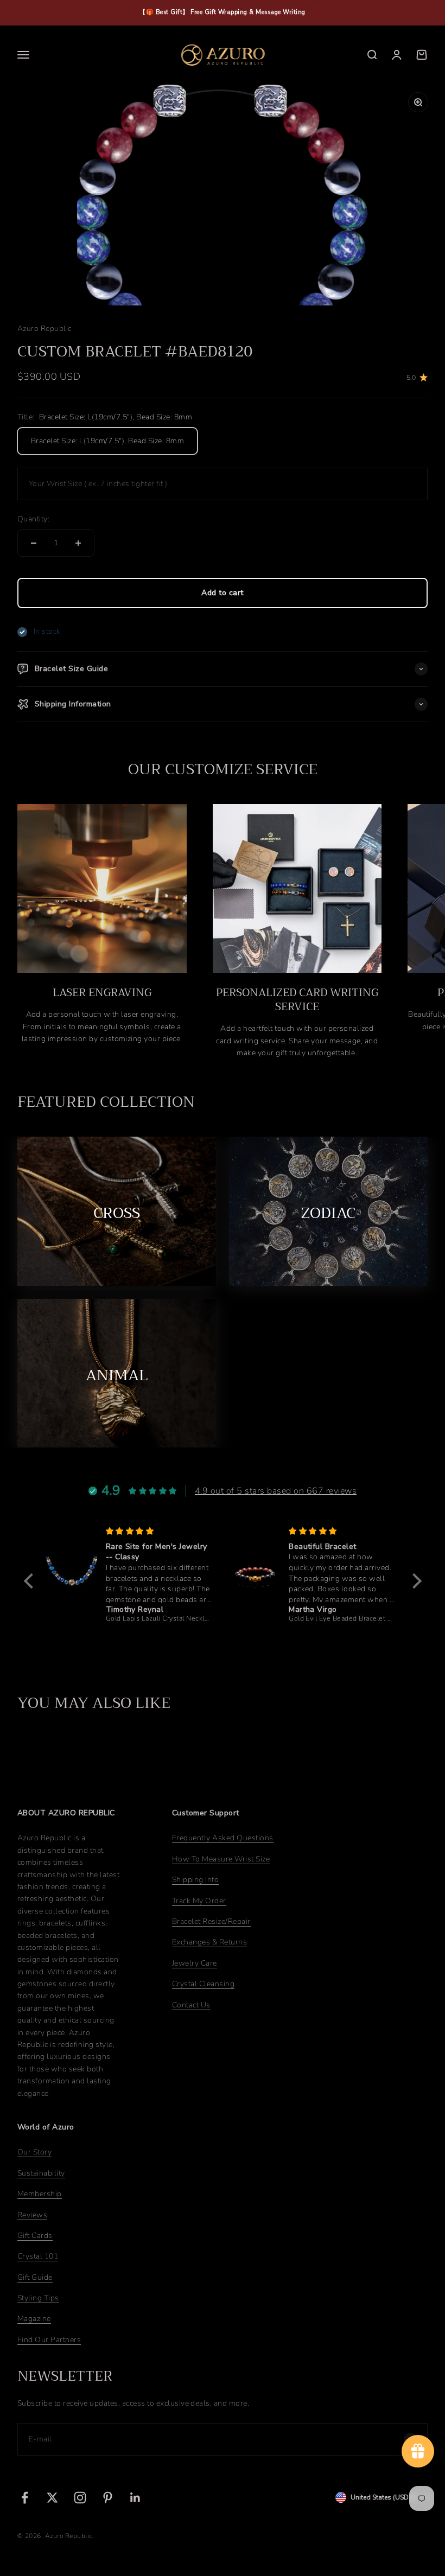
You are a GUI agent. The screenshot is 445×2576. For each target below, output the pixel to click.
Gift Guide (35, 2277)
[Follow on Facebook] (25, 2498)
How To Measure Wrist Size (221, 1859)
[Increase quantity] (78, 543)
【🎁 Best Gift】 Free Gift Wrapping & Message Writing (223, 12)
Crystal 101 (38, 2256)
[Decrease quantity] (34, 543)
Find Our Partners (49, 2340)
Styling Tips (38, 2298)
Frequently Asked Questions (223, 1838)
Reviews (32, 2215)
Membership (40, 2194)
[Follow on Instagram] (80, 2498)
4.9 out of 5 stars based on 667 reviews (276, 1491)
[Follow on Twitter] (52, 2498)
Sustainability (41, 2173)
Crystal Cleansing (203, 1984)
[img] (159, 1531)
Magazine (34, 2319)
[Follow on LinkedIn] (135, 2498)
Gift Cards (35, 2236)
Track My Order (199, 1901)
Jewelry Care (195, 1963)
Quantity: (33, 519)
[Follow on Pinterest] (108, 2498)
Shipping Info (195, 1880)
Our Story (34, 2152)
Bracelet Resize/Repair (211, 1921)
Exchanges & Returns (209, 1942)
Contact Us (191, 2005)
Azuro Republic (44, 329)
